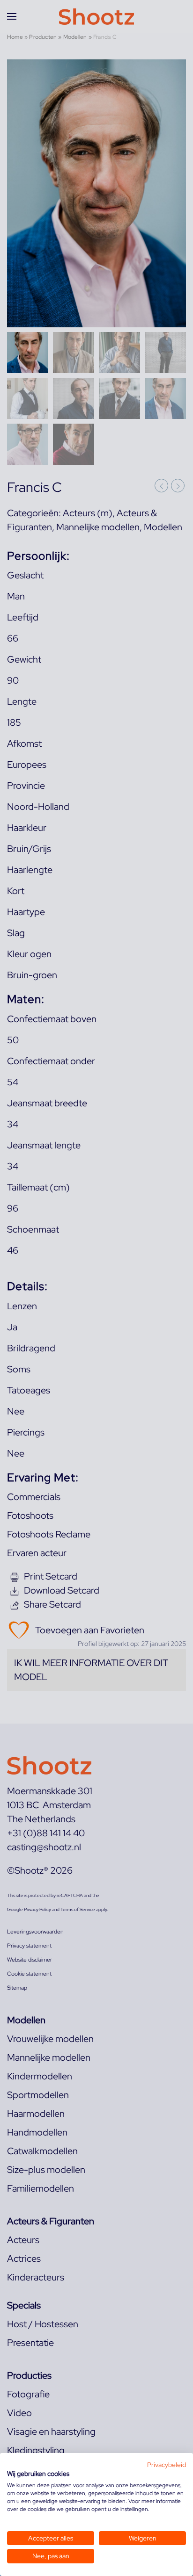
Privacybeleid (167, 2465)
